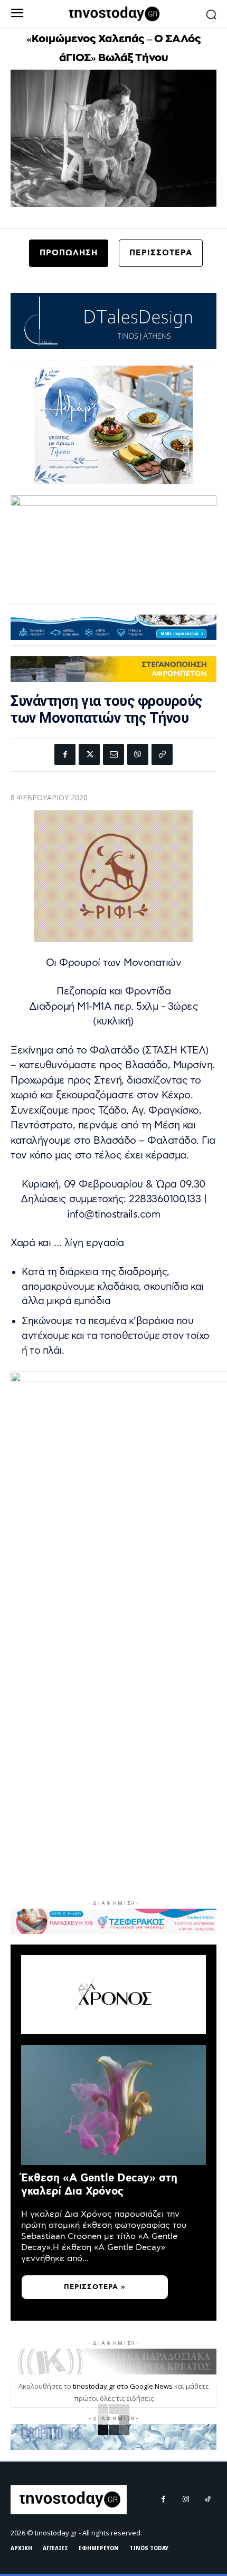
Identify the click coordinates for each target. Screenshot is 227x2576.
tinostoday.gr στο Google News (123, 2386)
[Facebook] (65, 754)
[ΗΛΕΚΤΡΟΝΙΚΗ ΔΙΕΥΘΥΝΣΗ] (113, 754)
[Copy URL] (162, 754)
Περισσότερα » (95, 2287)
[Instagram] (186, 2500)
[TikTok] (208, 2500)
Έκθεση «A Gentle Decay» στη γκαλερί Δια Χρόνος (99, 2185)
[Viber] (138, 754)
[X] (89, 754)
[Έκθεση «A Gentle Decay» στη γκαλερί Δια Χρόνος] (113, 2105)
